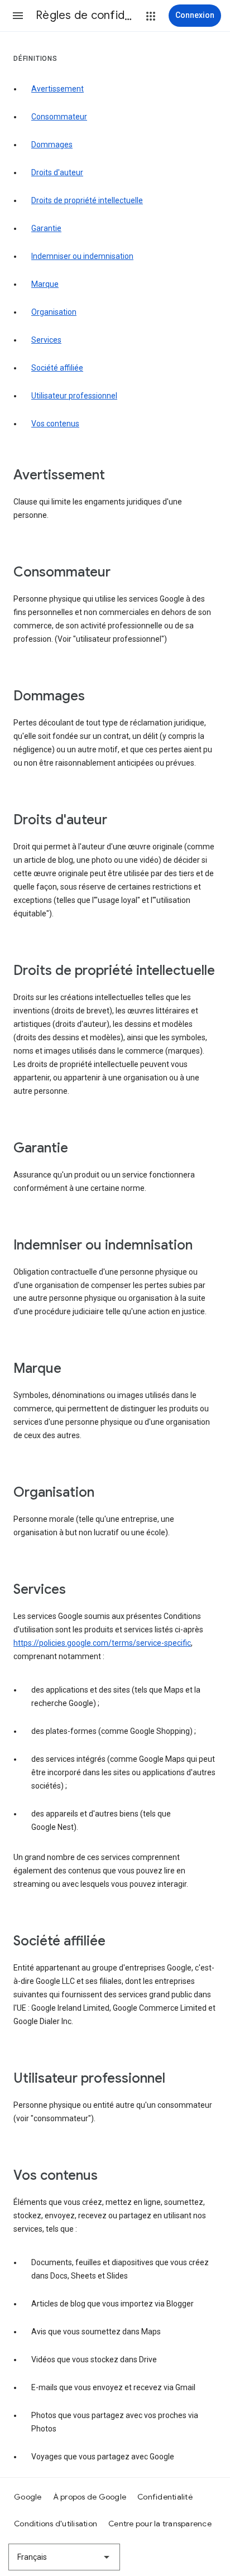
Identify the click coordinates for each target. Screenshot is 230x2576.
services (46, 340)
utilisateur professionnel (74, 396)
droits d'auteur (57, 172)
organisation (54, 312)
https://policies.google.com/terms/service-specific (102, 1643)
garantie (46, 228)
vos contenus (55, 424)
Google (28, 2497)
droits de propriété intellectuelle (87, 200)
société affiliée (57, 368)
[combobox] (64, 2557)
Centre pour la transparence (160, 2524)
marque (45, 284)
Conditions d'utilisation (56, 2524)
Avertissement (57, 89)
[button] (18, 16)
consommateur (59, 117)
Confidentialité (165, 2497)
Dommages (52, 145)
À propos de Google (90, 2497)
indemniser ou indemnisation (82, 256)
